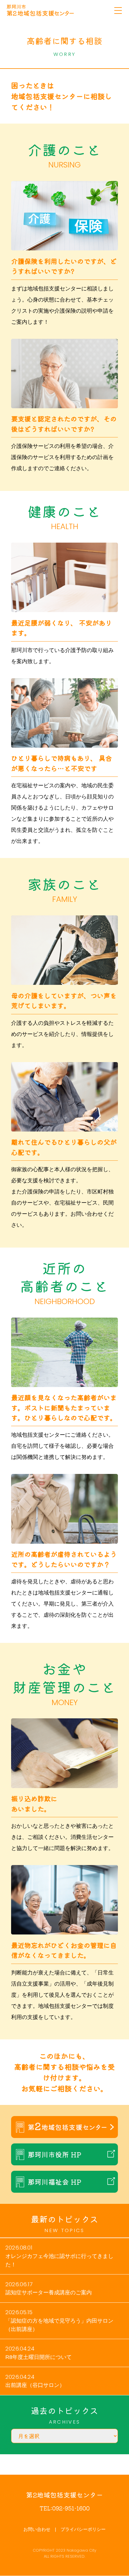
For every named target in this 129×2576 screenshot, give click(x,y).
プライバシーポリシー (83, 2529)
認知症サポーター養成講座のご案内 (49, 2292)
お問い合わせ (37, 2529)
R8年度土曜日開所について (39, 2357)
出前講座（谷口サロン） (35, 2385)
